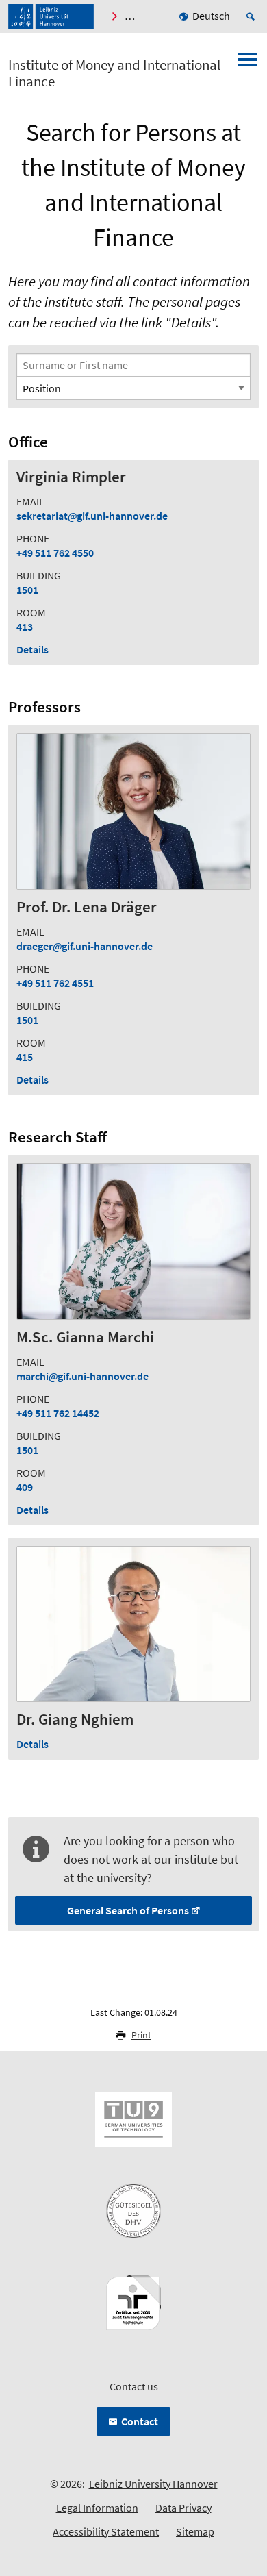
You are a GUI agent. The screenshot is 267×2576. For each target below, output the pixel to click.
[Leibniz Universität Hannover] (51, 16)
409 (25, 1487)
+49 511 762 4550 (55, 553)
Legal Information (97, 2508)
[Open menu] (248, 64)
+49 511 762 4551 (55, 983)
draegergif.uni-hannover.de (85, 946)
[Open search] (253, 16)
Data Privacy (183, 2508)
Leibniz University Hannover (153, 2484)
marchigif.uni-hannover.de (82, 1376)
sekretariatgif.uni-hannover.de (92, 516)
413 (25, 627)
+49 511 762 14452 (58, 1413)
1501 (27, 590)
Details (33, 649)
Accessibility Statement (106, 2531)
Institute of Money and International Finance (114, 73)
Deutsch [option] (211, 16)
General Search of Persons (128, 1910)
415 (25, 1057)
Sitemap (195, 2531)
